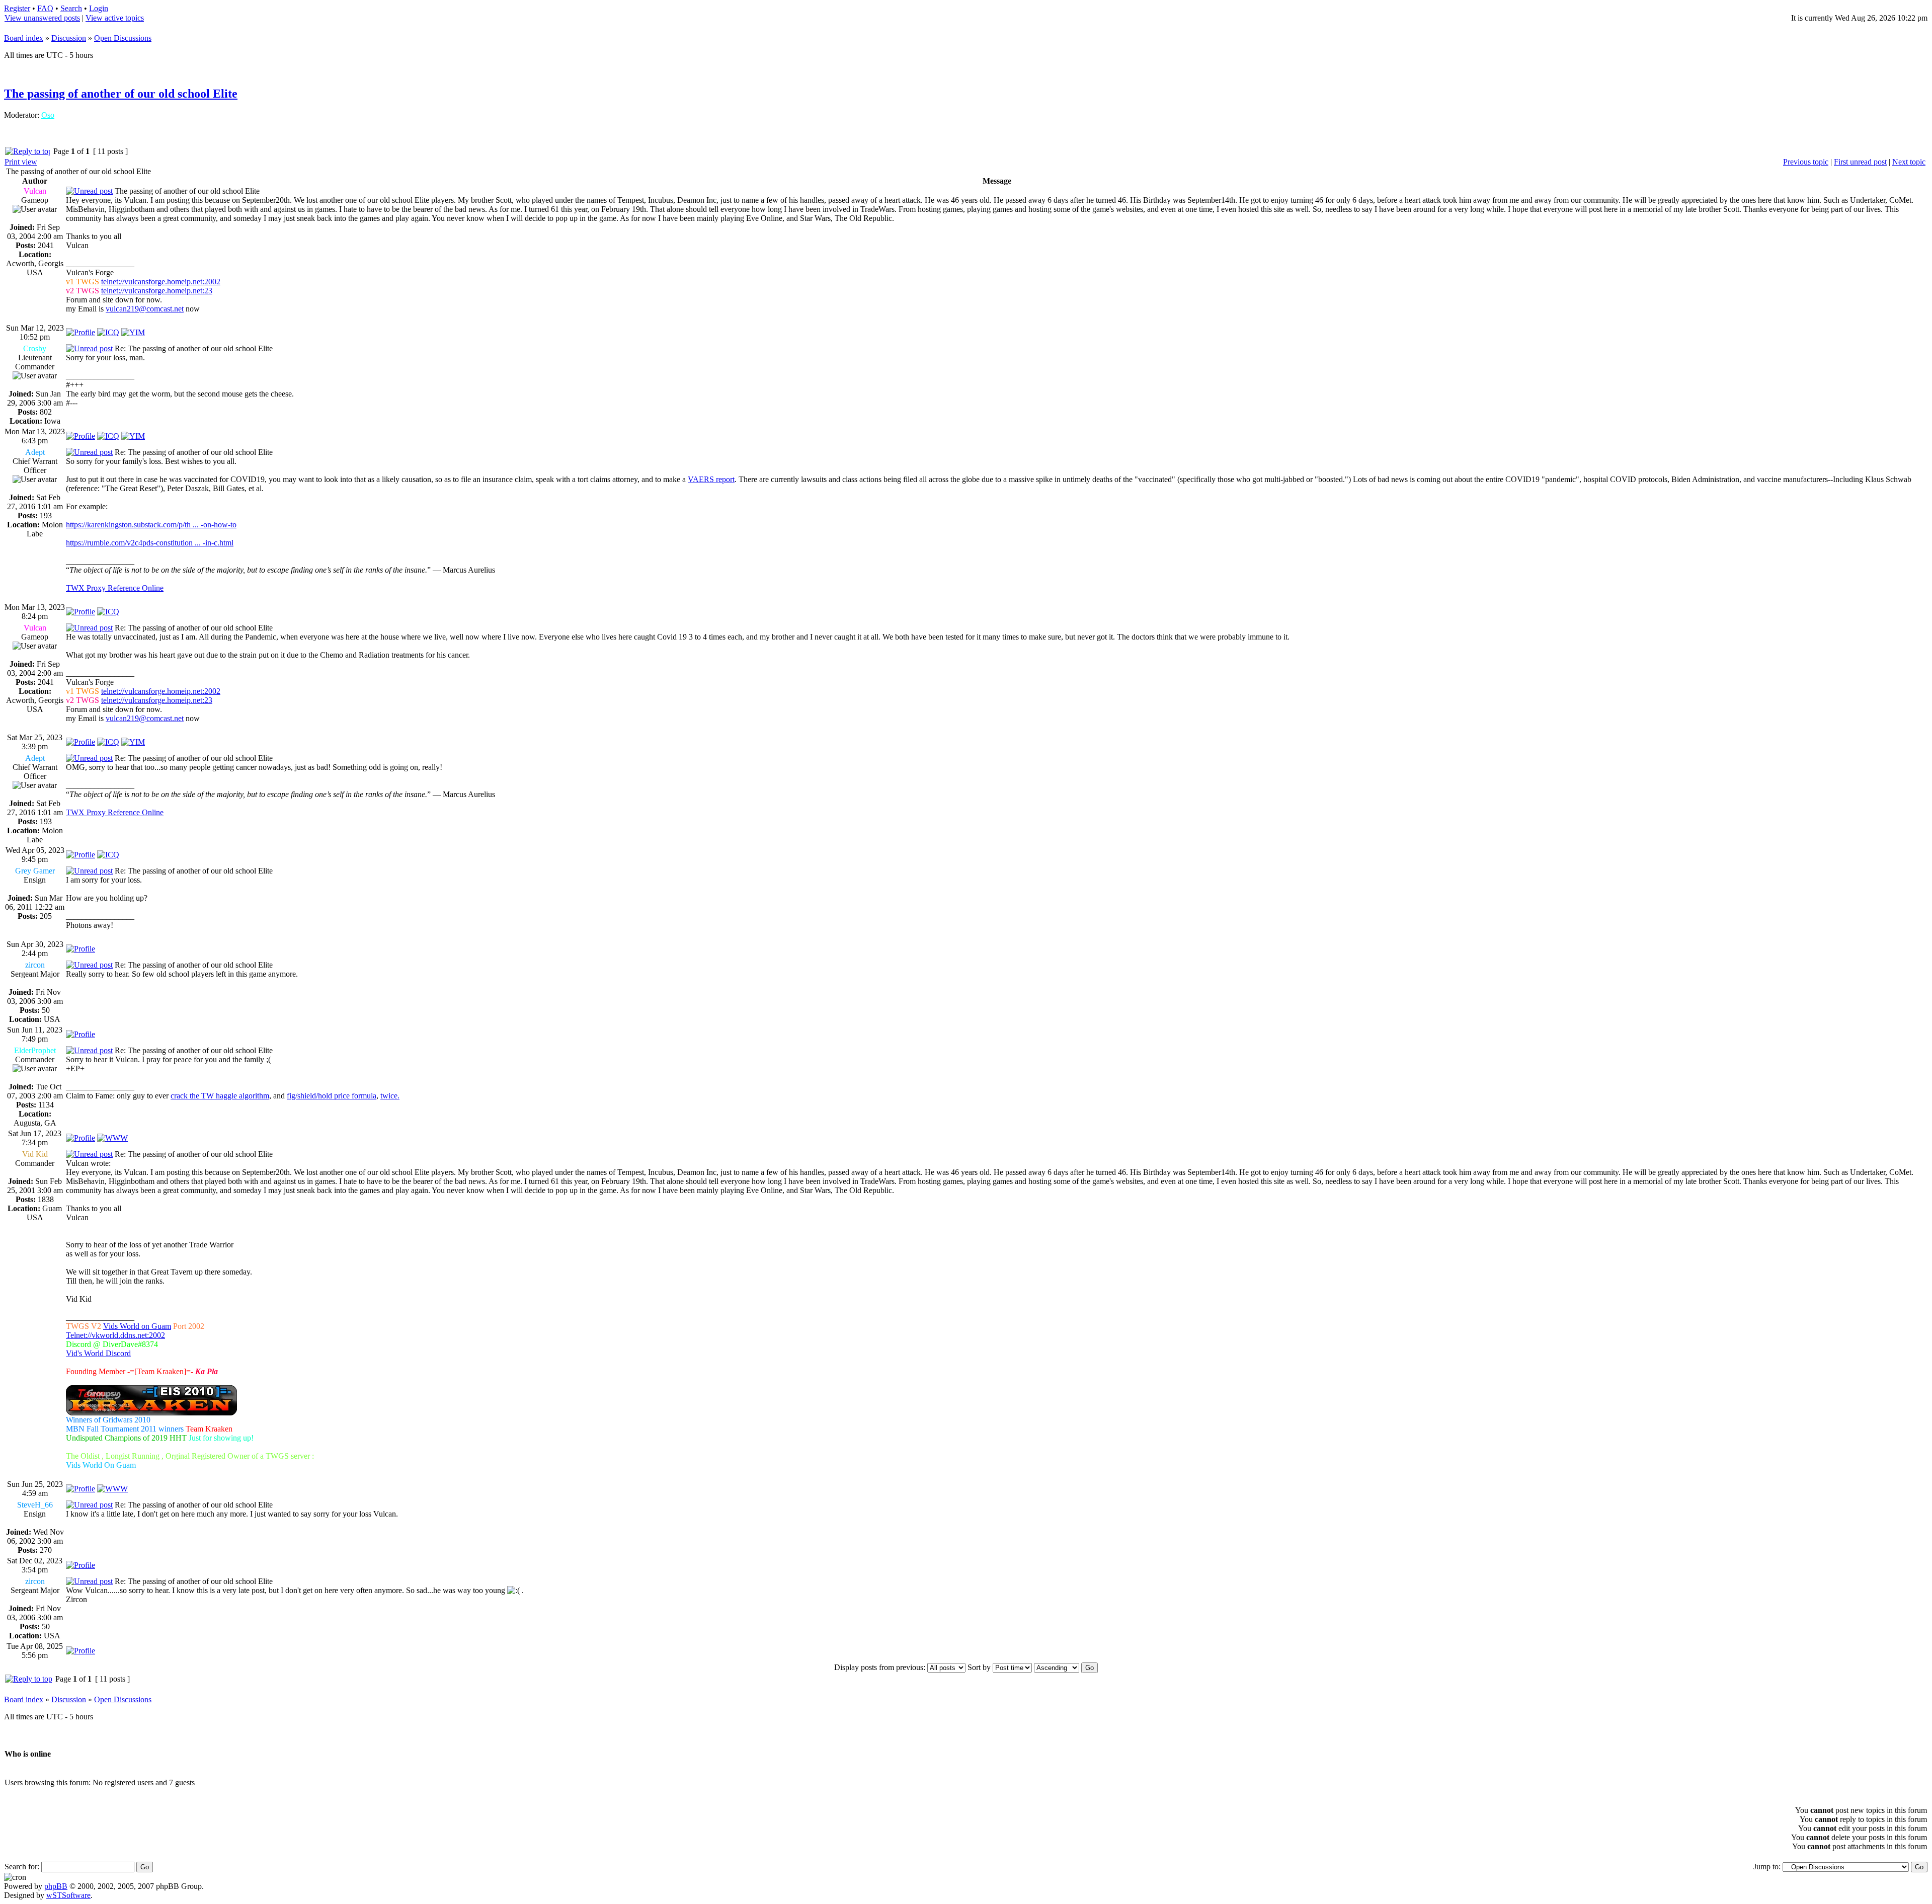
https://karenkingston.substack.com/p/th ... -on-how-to (151, 525)
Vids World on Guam (137, 1326)
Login (99, 8)
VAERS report (711, 479)
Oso (48, 115)
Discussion (69, 38)
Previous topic (1806, 162)
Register (17, 8)
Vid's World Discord (98, 1353)
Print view (21, 162)
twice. (390, 1096)
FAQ (45, 8)
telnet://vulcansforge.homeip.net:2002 (161, 282)
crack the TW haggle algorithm (220, 1096)
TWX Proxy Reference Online (115, 588)
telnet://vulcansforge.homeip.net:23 (157, 291)
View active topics (115, 18)
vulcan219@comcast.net (145, 309)
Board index (24, 38)
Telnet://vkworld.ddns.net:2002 (115, 1335)
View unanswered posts (42, 18)
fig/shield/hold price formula (332, 1096)
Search (71, 8)
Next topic (1909, 162)
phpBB (56, 1886)
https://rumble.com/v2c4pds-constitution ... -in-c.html (150, 543)
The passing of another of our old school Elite (121, 94)
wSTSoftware (68, 1895)
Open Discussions (123, 38)
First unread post (1860, 162)
